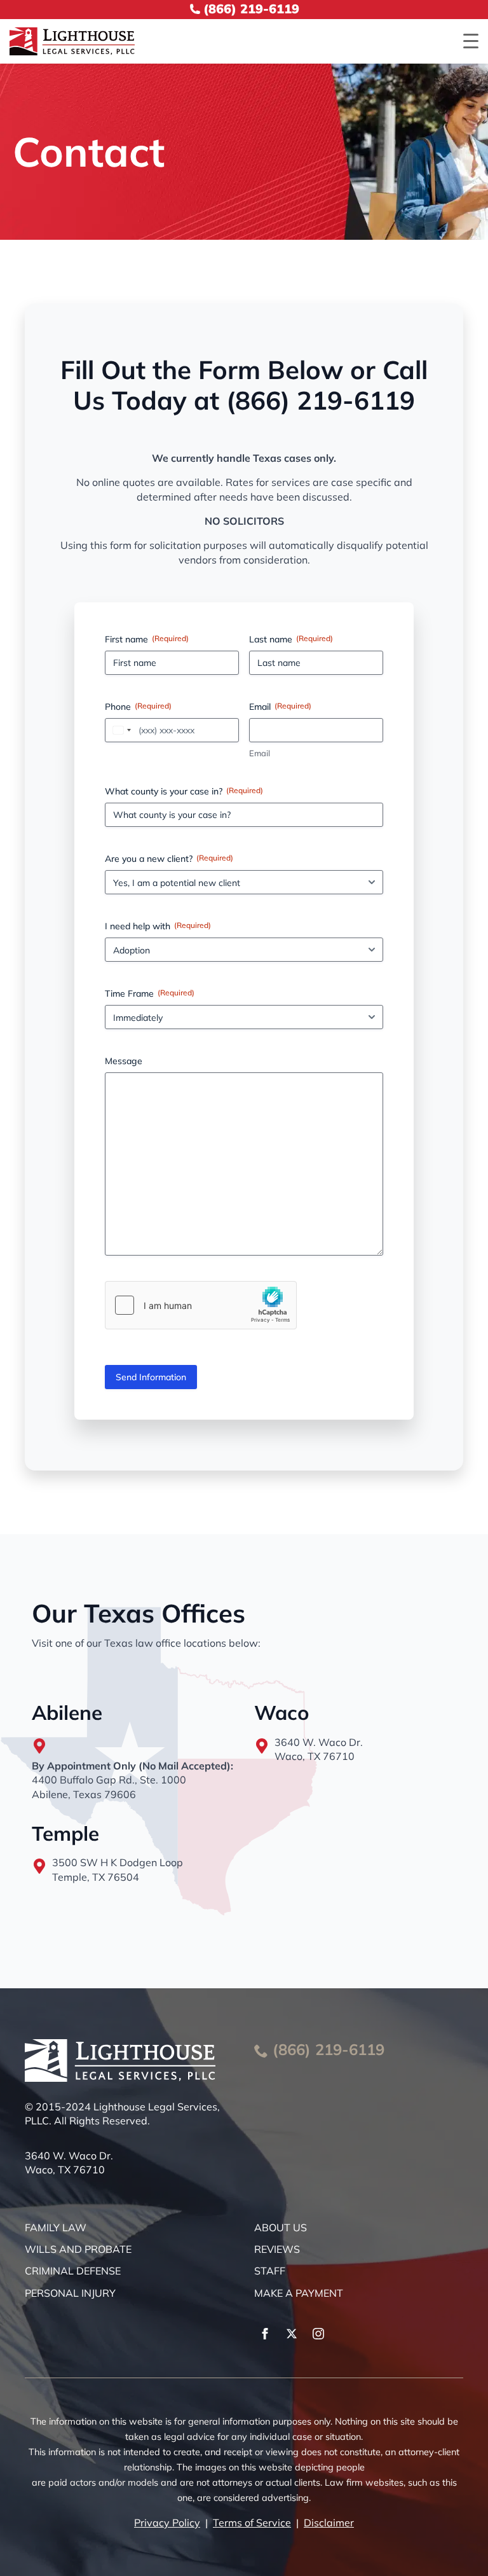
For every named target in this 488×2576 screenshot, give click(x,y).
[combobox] (120, 730)
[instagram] (318, 2334)
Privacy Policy (167, 2523)
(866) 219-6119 (329, 2049)
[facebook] (265, 2334)
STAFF (270, 2271)
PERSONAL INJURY (70, 2293)
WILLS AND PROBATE (78, 2249)
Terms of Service (252, 2523)
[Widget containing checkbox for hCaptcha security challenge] (201, 1305)
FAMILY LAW (56, 2227)
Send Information (151, 1377)
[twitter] (292, 2334)
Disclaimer (329, 2523)
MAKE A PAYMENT (299, 2293)
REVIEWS (277, 2249)
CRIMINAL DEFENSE (73, 2271)
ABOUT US (281, 2227)
